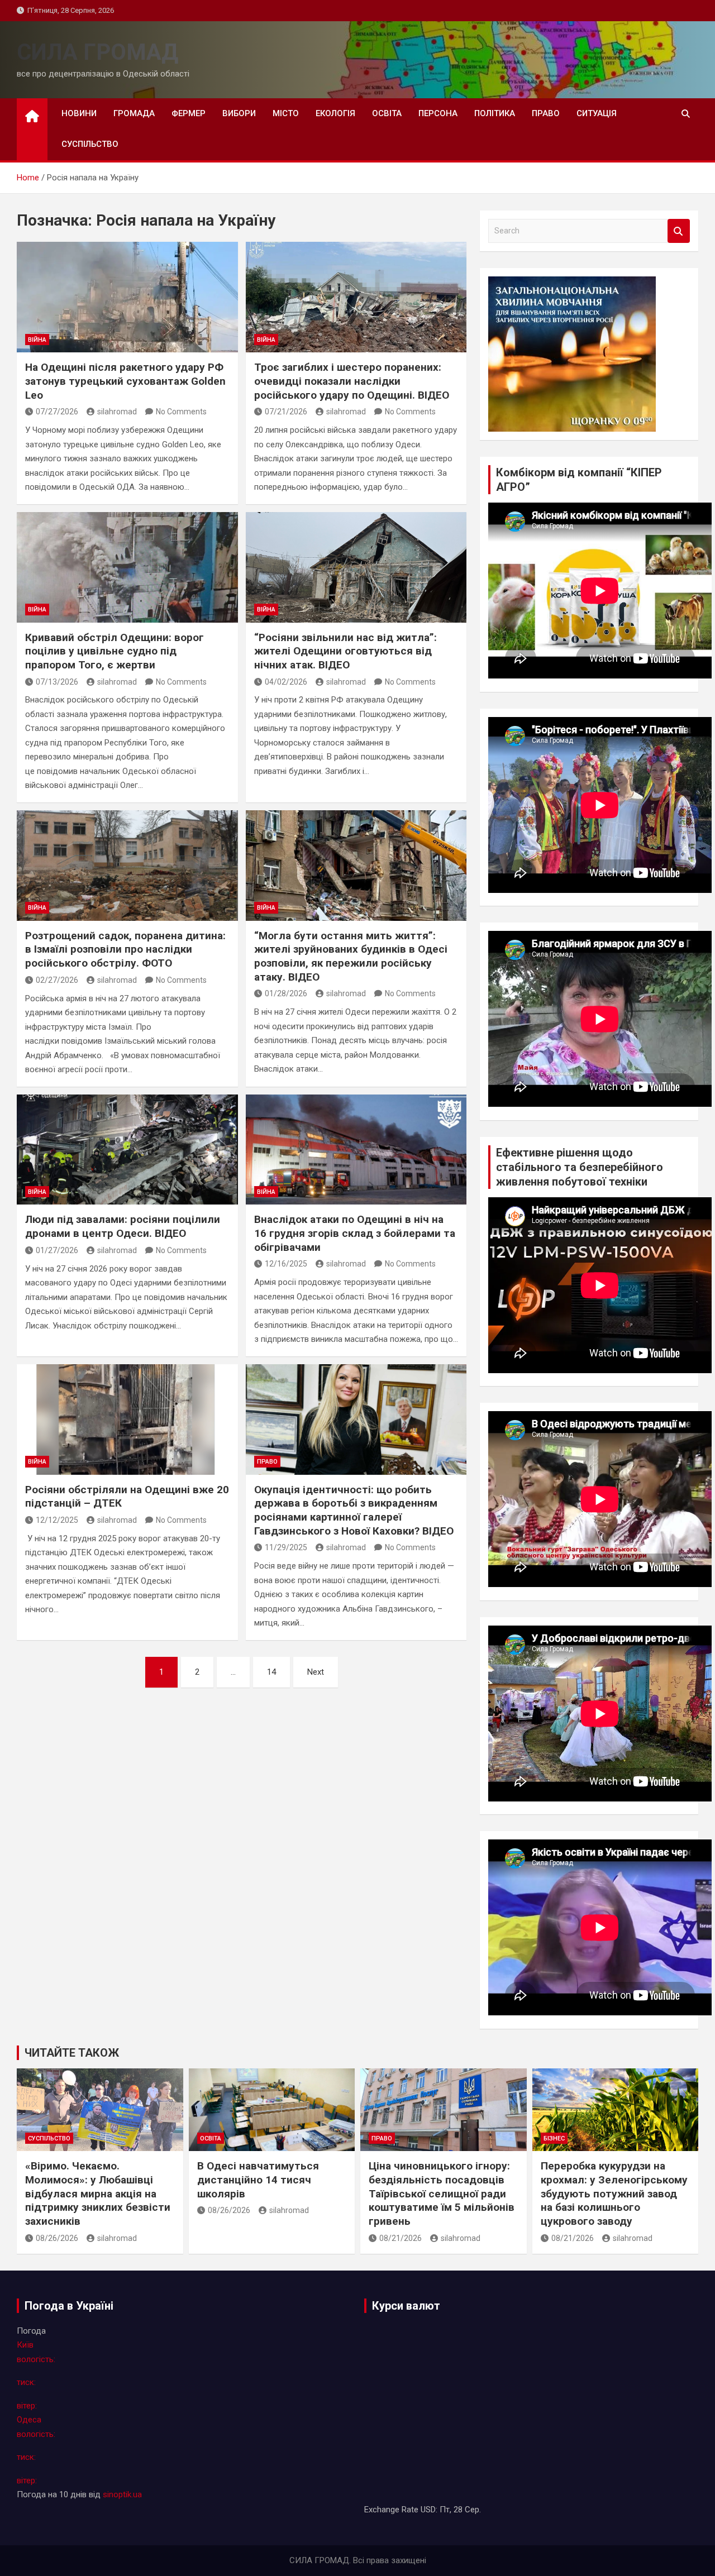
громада (134, 113)
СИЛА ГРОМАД (97, 52)
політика (495, 113)
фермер (189, 113)
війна (37, 340)
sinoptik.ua (122, 2494)
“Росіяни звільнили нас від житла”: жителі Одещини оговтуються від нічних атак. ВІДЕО (345, 651)
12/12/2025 (57, 1520)
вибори (239, 113)
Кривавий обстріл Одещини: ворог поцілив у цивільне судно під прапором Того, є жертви (115, 651)
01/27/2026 (57, 1250)
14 (271, 1672)
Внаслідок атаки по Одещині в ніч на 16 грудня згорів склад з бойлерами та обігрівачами (355, 1233)
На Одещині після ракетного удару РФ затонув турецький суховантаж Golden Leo (125, 381)
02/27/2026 (57, 980)
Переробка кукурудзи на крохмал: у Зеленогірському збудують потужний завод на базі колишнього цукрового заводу (614, 2193)
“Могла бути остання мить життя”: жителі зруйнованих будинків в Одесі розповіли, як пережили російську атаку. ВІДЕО (351, 956)
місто (286, 113)
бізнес (554, 2138)
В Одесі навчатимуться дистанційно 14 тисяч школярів (258, 2180)
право (546, 113)
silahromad (117, 412)
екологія (335, 113)
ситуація (597, 113)
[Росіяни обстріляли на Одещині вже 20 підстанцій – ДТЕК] (127, 1420)
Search (679, 231)
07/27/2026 (57, 412)
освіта (387, 113)
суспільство (90, 144)
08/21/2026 (401, 2238)
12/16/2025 (286, 1264)
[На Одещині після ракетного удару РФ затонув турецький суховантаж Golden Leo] (127, 297)
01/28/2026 (286, 993)
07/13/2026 (57, 682)
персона (438, 113)
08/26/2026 (57, 2238)
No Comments (181, 412)
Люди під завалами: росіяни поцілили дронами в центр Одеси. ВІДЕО (123, 1226)
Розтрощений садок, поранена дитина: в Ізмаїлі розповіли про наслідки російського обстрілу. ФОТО (125, 949)
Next (316, 1672)
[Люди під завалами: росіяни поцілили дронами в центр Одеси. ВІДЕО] (127, 1150)
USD (428, 2510)
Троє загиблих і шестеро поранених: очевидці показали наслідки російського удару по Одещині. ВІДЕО (352, 381)
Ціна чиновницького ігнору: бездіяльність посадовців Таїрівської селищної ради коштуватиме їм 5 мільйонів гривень (442, 2193)
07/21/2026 (286, 412)
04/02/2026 (286, 682)
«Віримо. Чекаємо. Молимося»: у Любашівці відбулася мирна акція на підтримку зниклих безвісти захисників (98, 2193)
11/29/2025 (286, 1547)
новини (79, 113)
